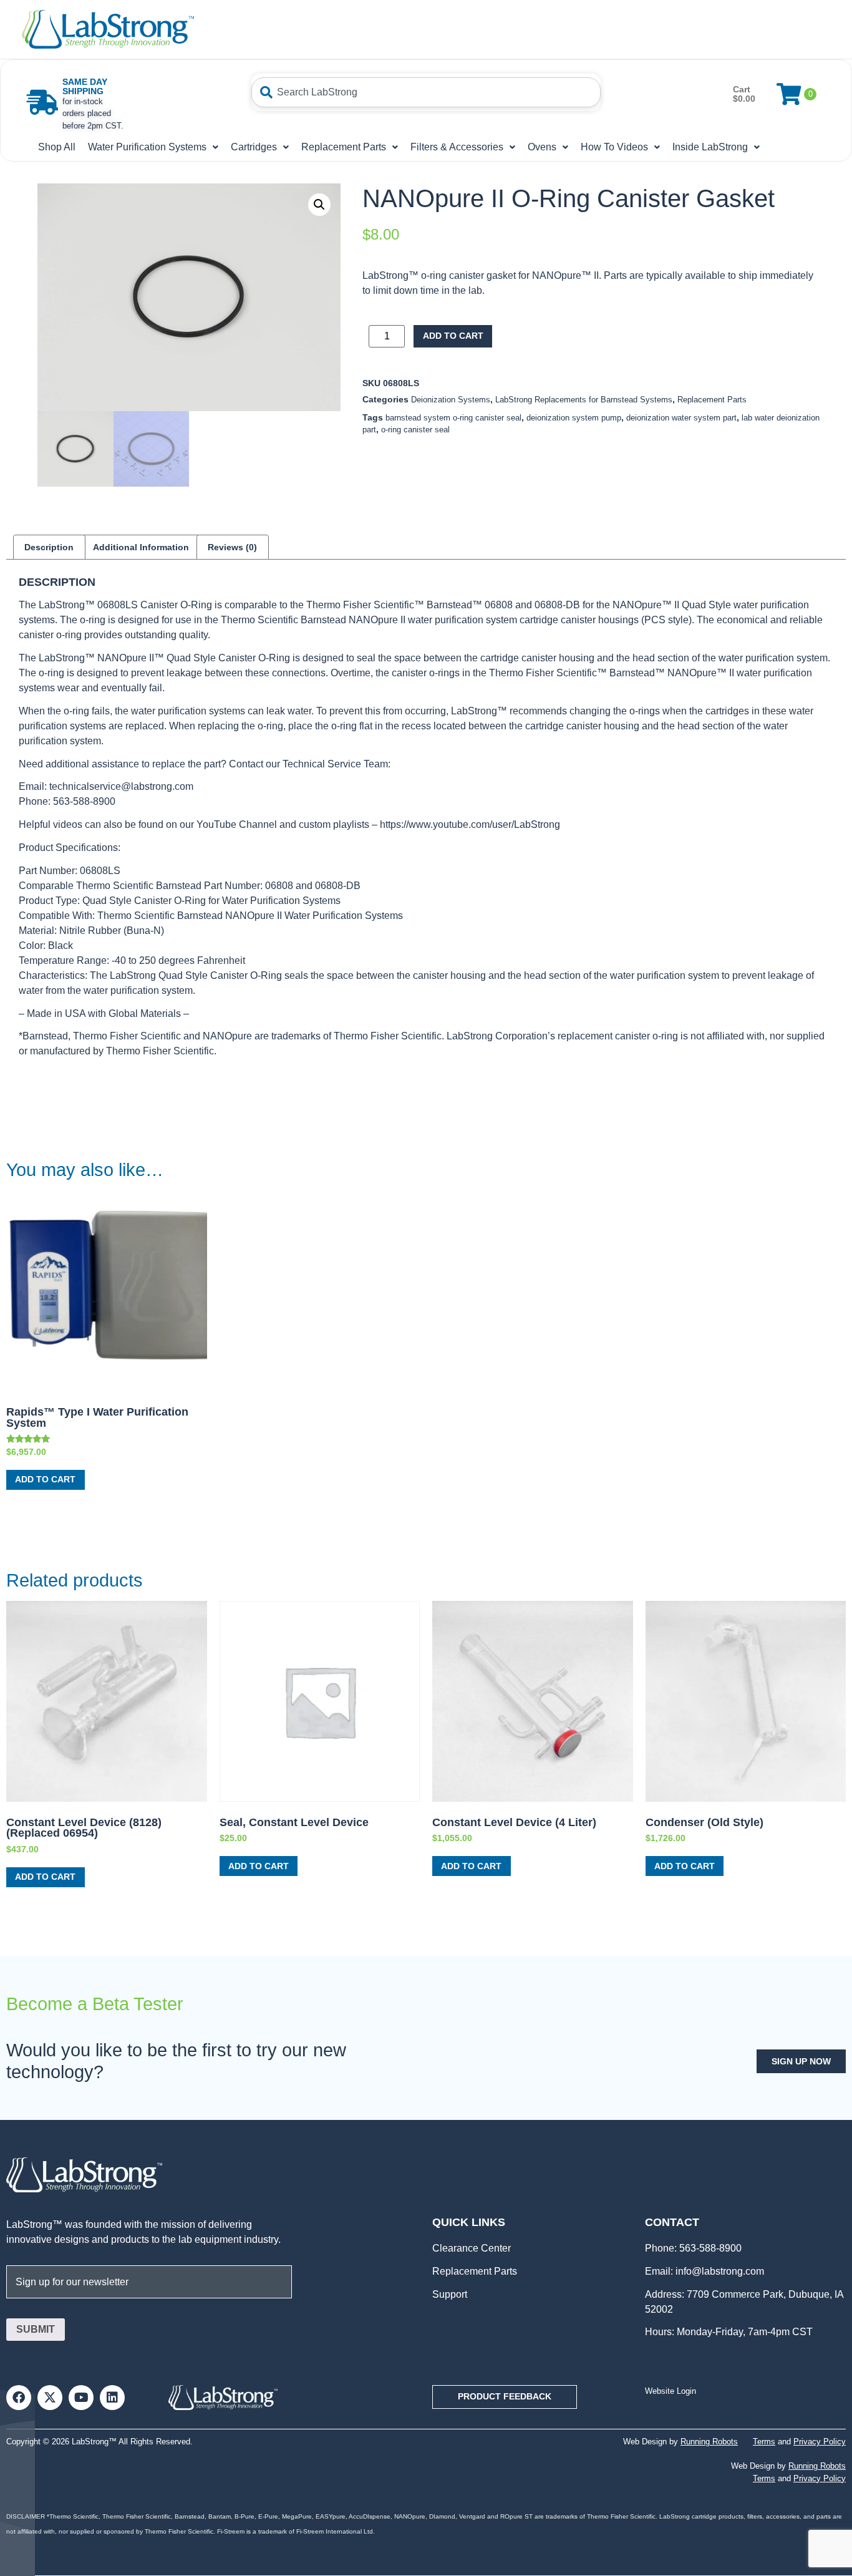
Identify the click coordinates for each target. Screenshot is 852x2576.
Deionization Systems (451, 400)
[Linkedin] (112, 2398)
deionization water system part (681, 418)
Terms (764, 2442)
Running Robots (709, 2442)
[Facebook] (19, 2398)
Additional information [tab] (141, 547)
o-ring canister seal (415, 430)
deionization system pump (574, 418)
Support (450, 2294)
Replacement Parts (344, 147)
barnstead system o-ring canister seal (453, 418)
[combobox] (426, 92)
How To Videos (614, 147)
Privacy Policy (820, 2442)
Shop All (57, 147)
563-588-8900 (709, 2248)
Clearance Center (472, 2248)
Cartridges (254, 147)
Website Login (670, 2391)
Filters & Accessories (457, 147)
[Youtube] (81, 2398)
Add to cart (453, 336)
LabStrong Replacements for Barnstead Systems (584, 400)
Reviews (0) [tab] (232, 547)
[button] (319, 205)
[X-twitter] (50, 2398)
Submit (36, 2329)
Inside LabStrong (710, 147)
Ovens (542, 147)
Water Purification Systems (147, 147)
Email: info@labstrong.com (704, 2271)
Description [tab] (49, 547)
